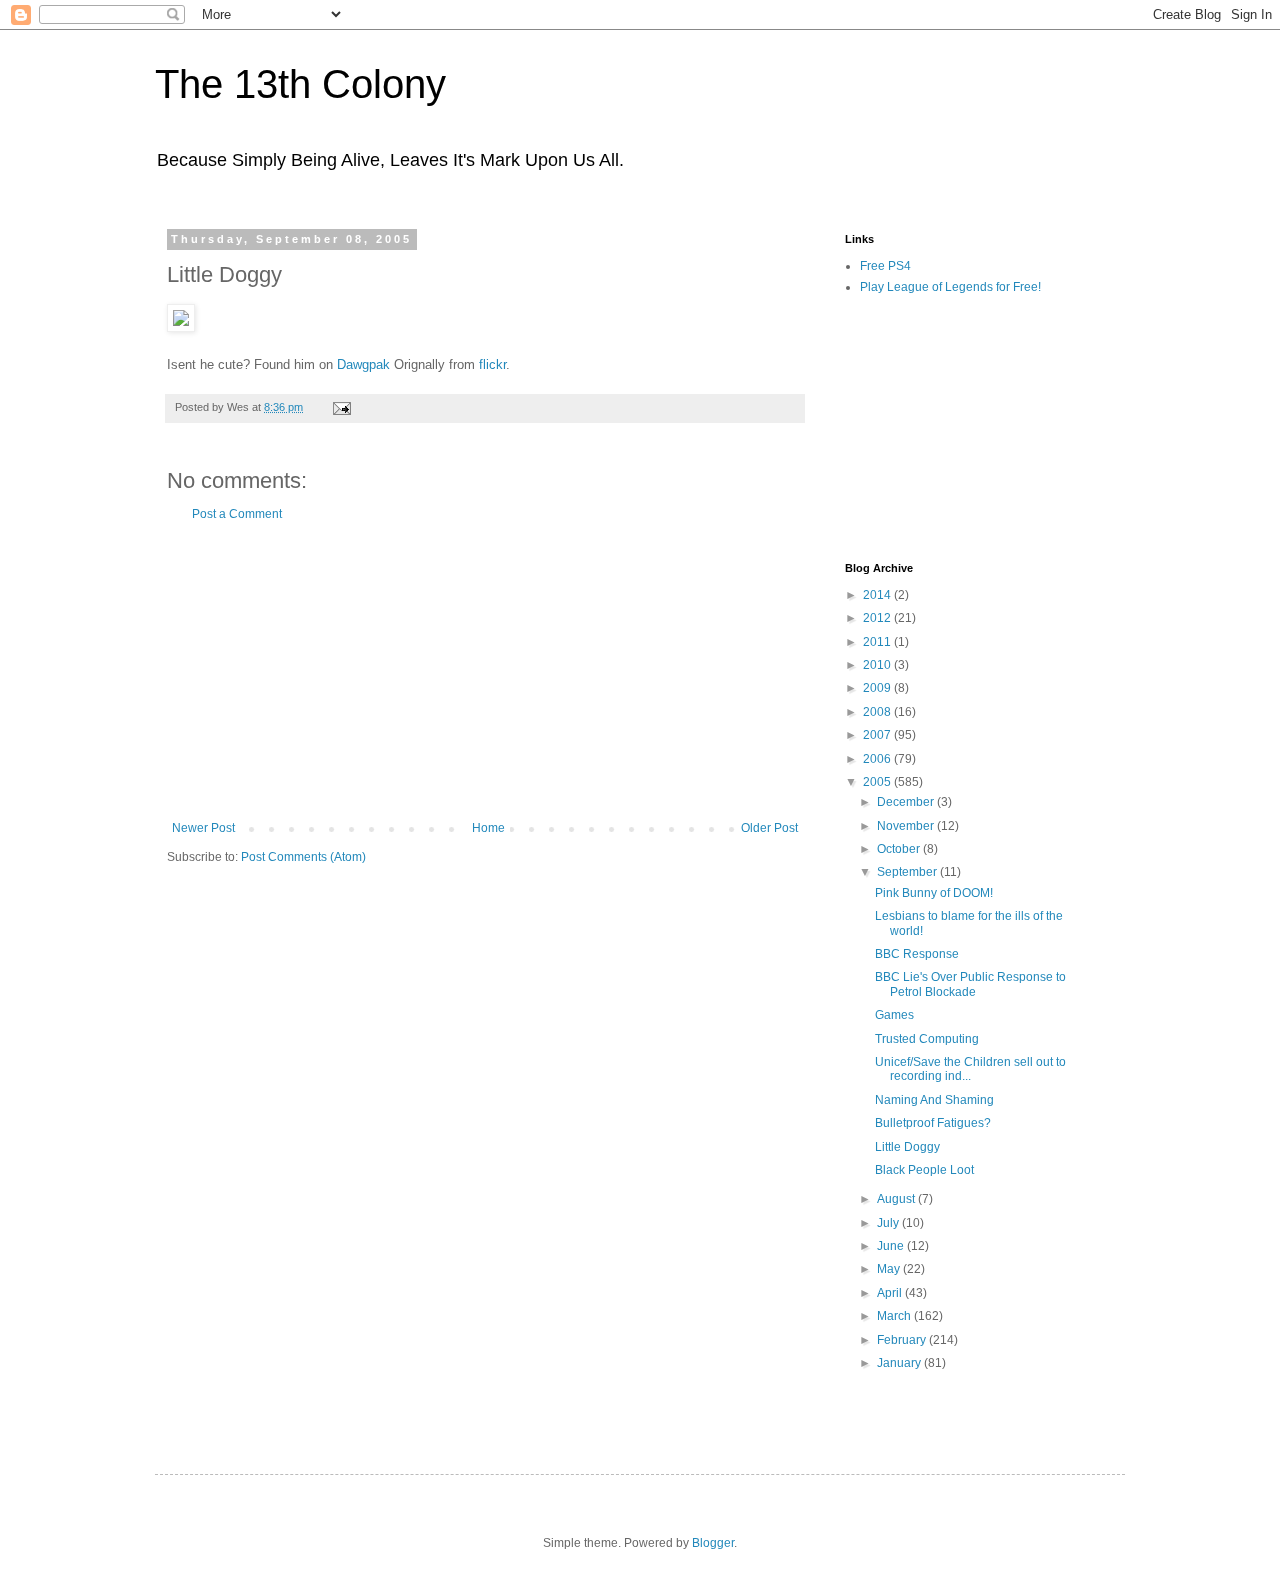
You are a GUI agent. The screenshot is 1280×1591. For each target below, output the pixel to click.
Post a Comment (237, 514)
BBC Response (917, 954)
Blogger (713, 1543)
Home (488, 828)
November (907, 826)
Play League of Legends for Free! (950, 287)
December (907, 802)
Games (894, 1015)
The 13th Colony (300, 84)
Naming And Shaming (934, 1100)
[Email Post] (341, 407)
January (900, 1363)
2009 (878, 688)
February (903, 1340)
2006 (878, 759)
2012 (878, 618)
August (897, 1199)
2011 (878, 642)
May (890, 1269)
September (908, 872)
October (900, 849)
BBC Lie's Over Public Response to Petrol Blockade (970, 984)
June (892, 1246)
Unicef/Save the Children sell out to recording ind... (970, 1069)
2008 (878, 712)
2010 (878, 665)
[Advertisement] (485, 671)
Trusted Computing (927, 1039)
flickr (492, 364)
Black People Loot (924, 1170)
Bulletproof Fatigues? (933, 1123)
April (891, 1293)
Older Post (769, 828)
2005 (878, 782)
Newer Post (203, 828)
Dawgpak (363, 364)
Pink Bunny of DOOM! (934, 893)
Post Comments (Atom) (303, 857)
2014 (878, 595)
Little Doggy (907, 1147)
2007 (878, 735)
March (895, 1316)
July (889, 1223)
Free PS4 (885, 266)
